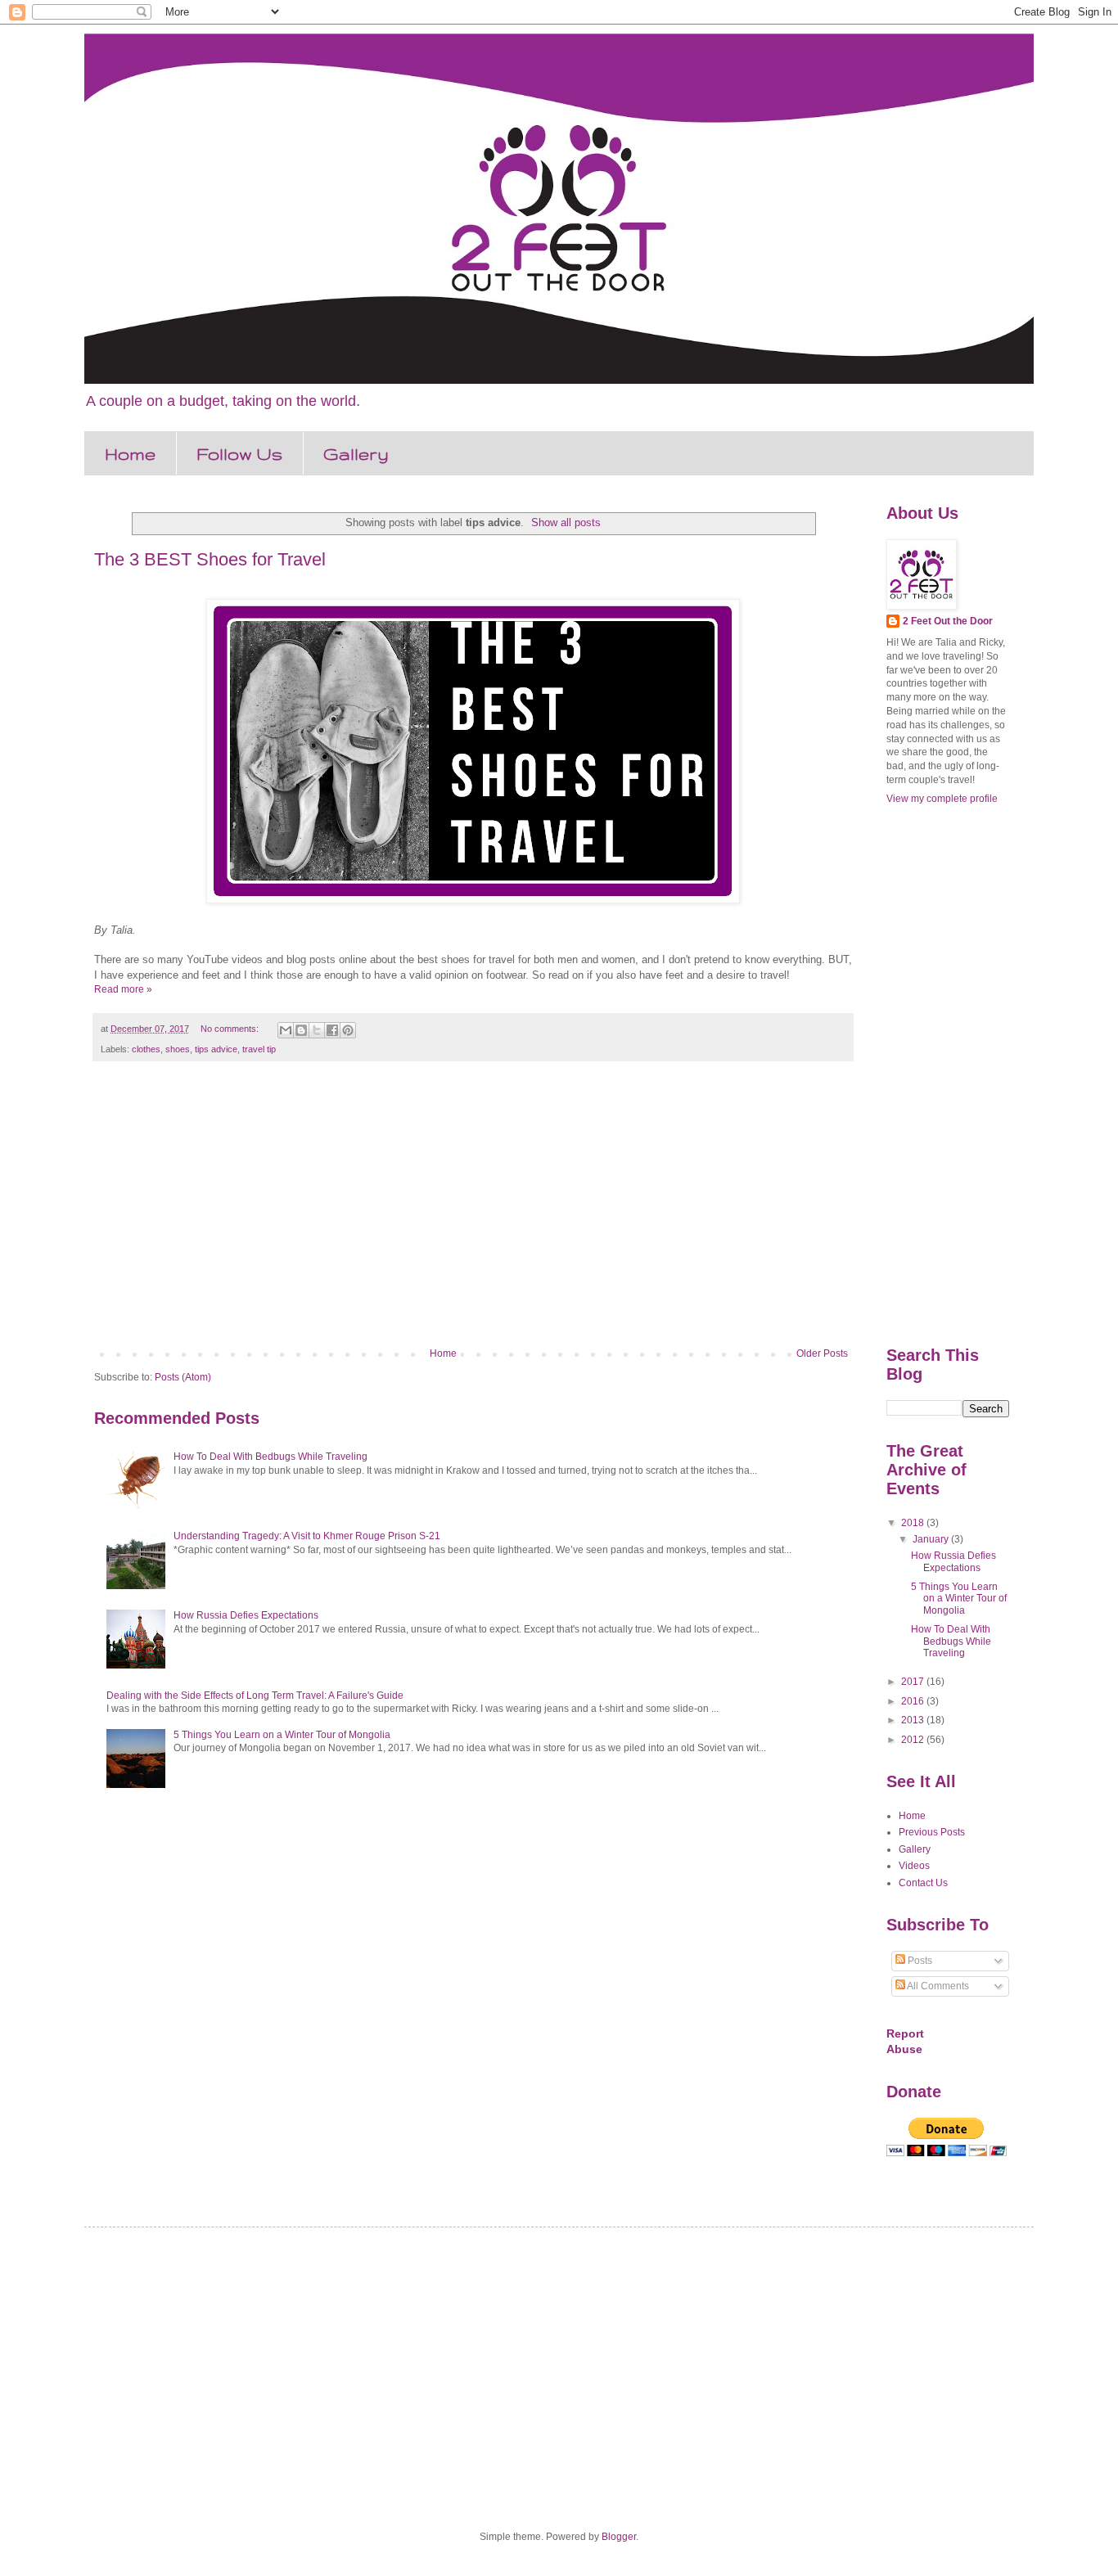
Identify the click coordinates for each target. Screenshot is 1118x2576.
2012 (914, 1740)
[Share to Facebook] (332, 1030)
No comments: (231, 1029)
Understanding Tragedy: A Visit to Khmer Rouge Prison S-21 (307, 1536)
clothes (146, 1049)
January (932, 1539)
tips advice (216, 1049)
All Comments (937, 1986)
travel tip (259, 1049)
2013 (914, 1720)
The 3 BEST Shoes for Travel (210, 559)
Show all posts (566, 522)
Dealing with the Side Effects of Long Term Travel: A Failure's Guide (255, 1696)
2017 (914, 1682)
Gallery (356, 454)
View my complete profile (942, 799)
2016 (914, 1701)
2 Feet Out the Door (948, 621)
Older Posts (822, 1353)
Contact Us (923, 1883)
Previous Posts (932, 1832)
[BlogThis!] (301, 1030)
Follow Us (239, 454)
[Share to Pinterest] (348, 1030)
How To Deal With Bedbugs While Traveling (270, 1457)
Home (130, 454)
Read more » (123, 989)
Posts (919, 1961)
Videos (914, 1866)
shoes (178, 1049)
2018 (914, 1523)
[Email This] (286, 1030)
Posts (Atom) (183, 1377)
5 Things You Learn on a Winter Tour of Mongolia (282, 1735)
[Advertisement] (473, 1213)
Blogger (619, 2537)
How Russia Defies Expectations (246, 1615)
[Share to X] (317, 1030)
